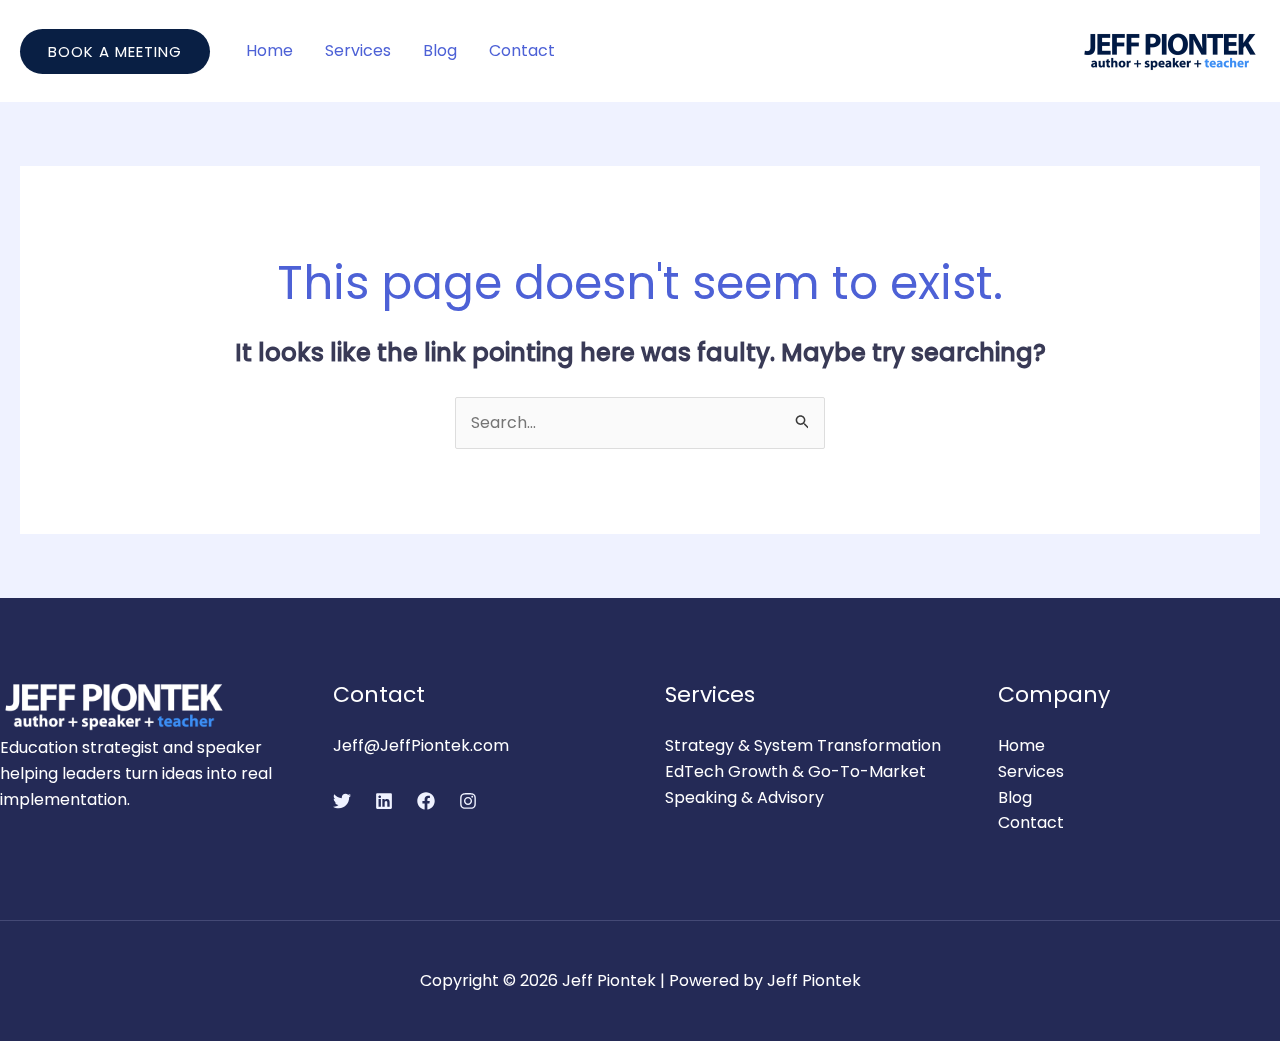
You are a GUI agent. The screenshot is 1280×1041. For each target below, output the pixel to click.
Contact (522, 50)
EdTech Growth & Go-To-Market (795, 771)
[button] (115, 51)
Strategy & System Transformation (803, 745)
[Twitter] (342, 801)
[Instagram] (468, 801)
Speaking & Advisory (744, 797)
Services (358, 50)
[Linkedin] (384, 801)
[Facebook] (426, 801)
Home (269, 50)
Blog (440, 50)
